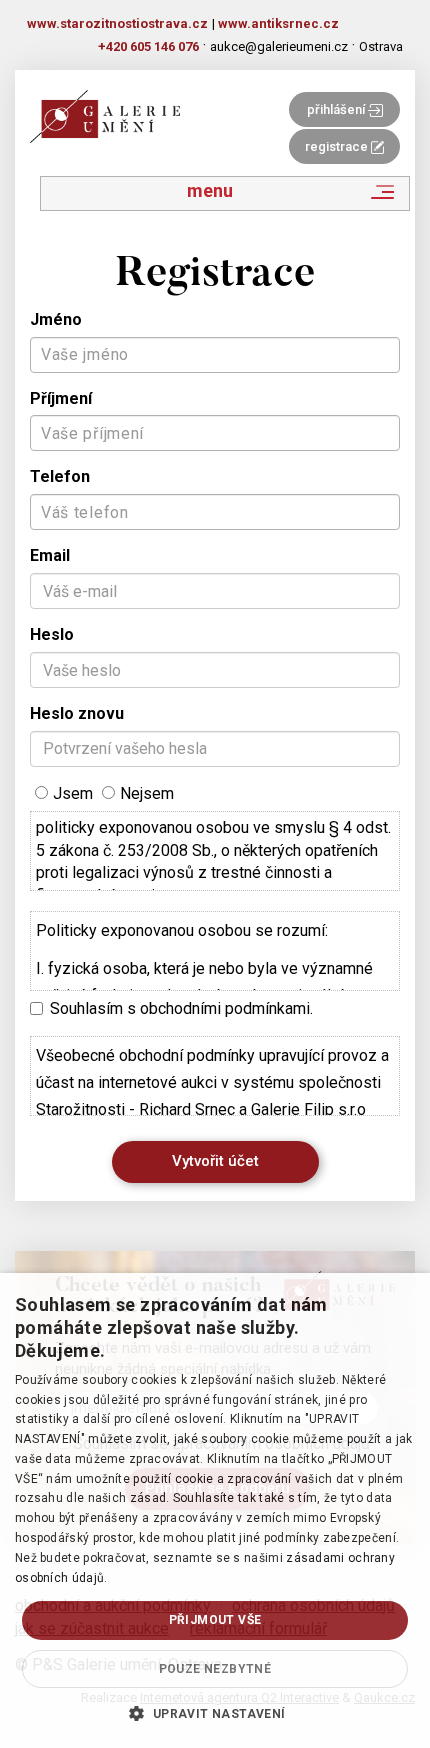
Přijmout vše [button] (215, 1620)
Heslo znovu (77, 713)
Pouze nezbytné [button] (215, 1669)
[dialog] (215, 1510)
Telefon (60, 476)
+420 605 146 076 (148, 46)
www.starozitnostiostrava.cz (117, 23)
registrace (338, 146)
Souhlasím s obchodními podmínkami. (181, 1008)
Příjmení (61, 398)
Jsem (73, 793)
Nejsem (147, 793)
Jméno (56, 319)
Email (50, 555)
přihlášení (337, 109)
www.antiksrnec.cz (278, 23)
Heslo (52, 634)
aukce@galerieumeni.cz (279, 46)
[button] (214, 1713)
